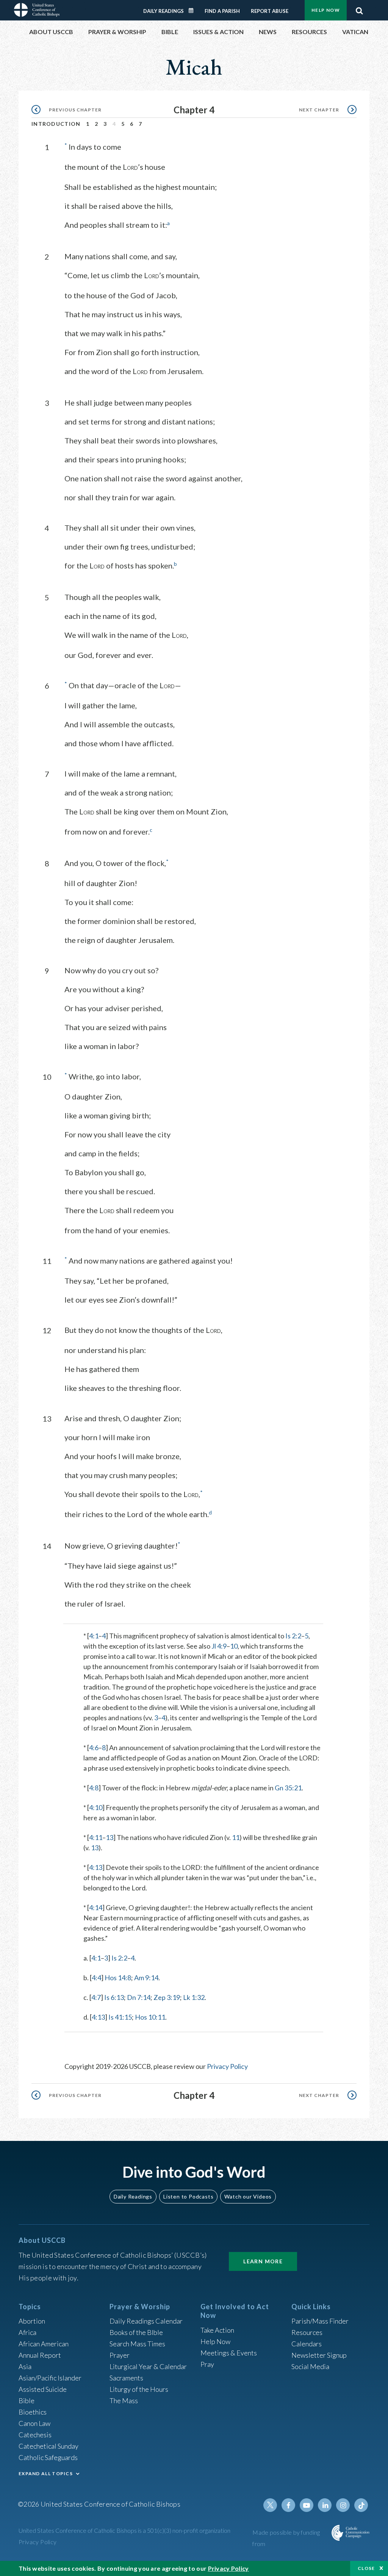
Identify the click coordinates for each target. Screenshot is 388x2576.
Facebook (288, 2505)
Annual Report (40, 2355)
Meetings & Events (229, 2353)
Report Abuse (270, 11)
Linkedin (325, 2505)
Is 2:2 (293, 1636)
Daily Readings (163, 11)
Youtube (307, 2505)
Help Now (326, 10)
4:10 (96, 1807)
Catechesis (35, 2435)
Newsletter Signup (319, 2355)
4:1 (94, 1636)
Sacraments (126, 2378)
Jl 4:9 (219, 1646)
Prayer (120, 2355)
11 (236, 1837)
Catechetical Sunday (48, 2446)
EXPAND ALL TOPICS (46, 2473)
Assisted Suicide (43, 2389)
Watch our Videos (248, 2196)
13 (110, 1837)
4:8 (94, 1788)
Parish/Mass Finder (320, 2321)
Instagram (343, 2505)
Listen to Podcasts (188, 2196)
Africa (27, 2332)
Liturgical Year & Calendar (148, 2366)
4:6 (94, 1748)
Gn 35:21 (288, 1788)
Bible (27, 2401)
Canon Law (34, 2423)
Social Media (310, 2366)
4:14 (96, 1907)
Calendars (307, 2344)
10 (234, 1646)
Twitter (270, 2505)
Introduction (56, 124)
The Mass (124, 2401)
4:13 (96, 1867)
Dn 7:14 (139, 1997)
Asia (25, 2366)
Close (366, 2568)
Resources (307, 2332)
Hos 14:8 (118, 1978)
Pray (207, 2364)
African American (44, 2344)
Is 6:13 (114, 1997)
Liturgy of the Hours (139, 2389)
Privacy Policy (227, 2066)
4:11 (96, 1837)
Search (359, 9)
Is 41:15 (120, 2017)
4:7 (96, 1997)
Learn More (263, 2261)
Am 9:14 (146, 1978)
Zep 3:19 (167, 1997)
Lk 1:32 (194, 1997)
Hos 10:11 (150, 2017)
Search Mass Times (137, 2344)
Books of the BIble (136, 2332)
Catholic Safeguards (48, 2457)
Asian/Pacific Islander (50, 2378)
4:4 (96, 1978)
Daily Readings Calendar (194, 11)
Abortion (32, 2321)
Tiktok (361, 2505)
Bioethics (33, 2412)
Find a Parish (222, 11)
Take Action (217, 2330)
